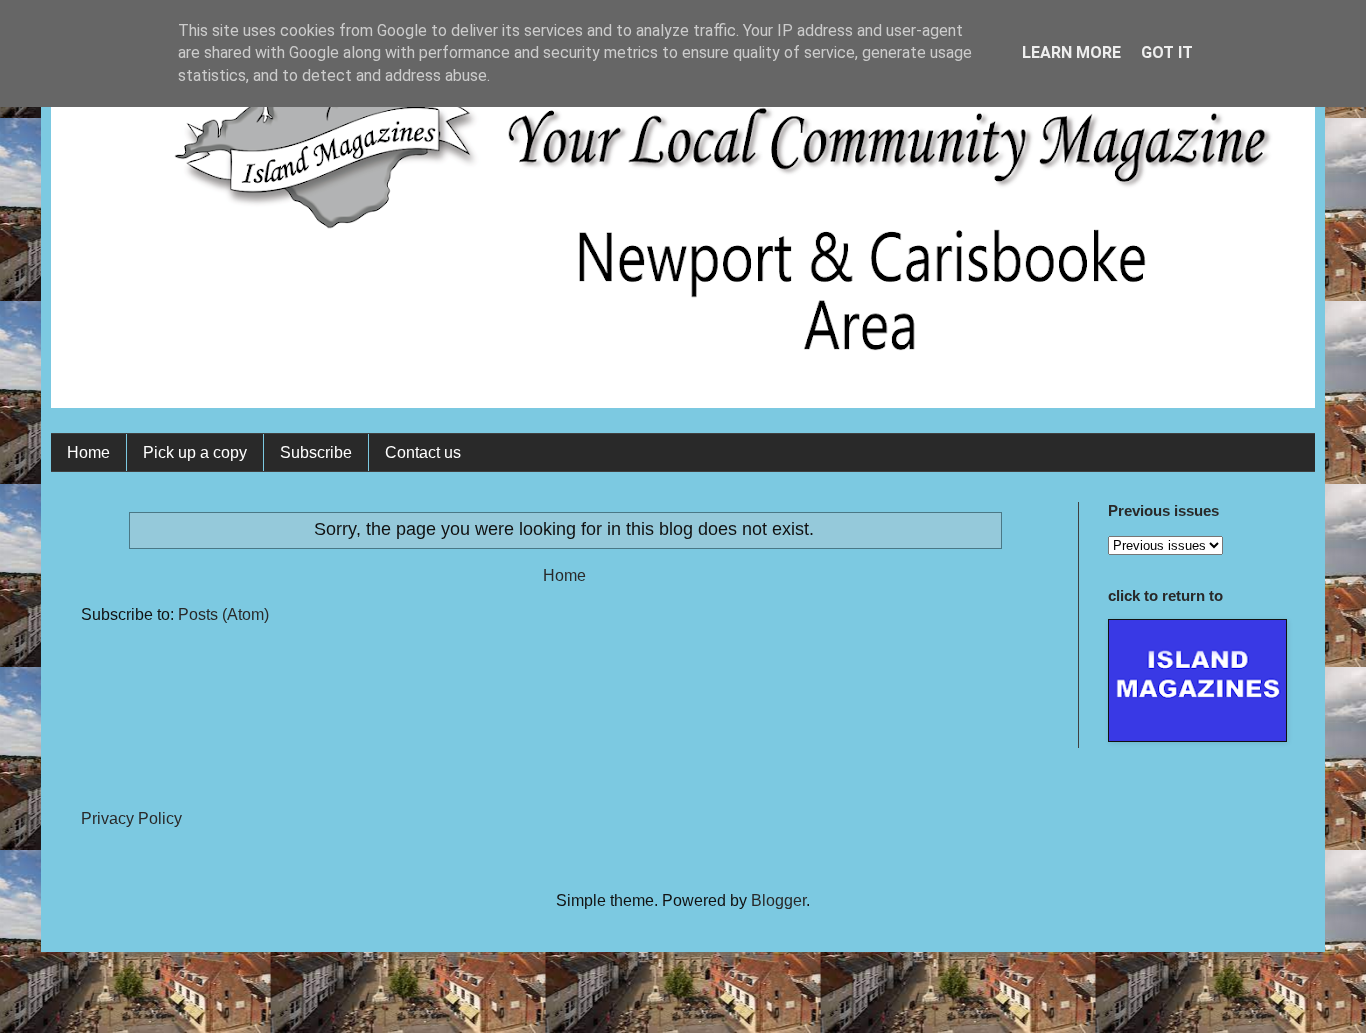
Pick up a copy (195, 452)
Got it (1167, 52)
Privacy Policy (131, 818)
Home (88, 452)
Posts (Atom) (223, 614)
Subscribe (316, 452)
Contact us (423, 452)
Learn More (1071, 52)
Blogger (778, 900)
